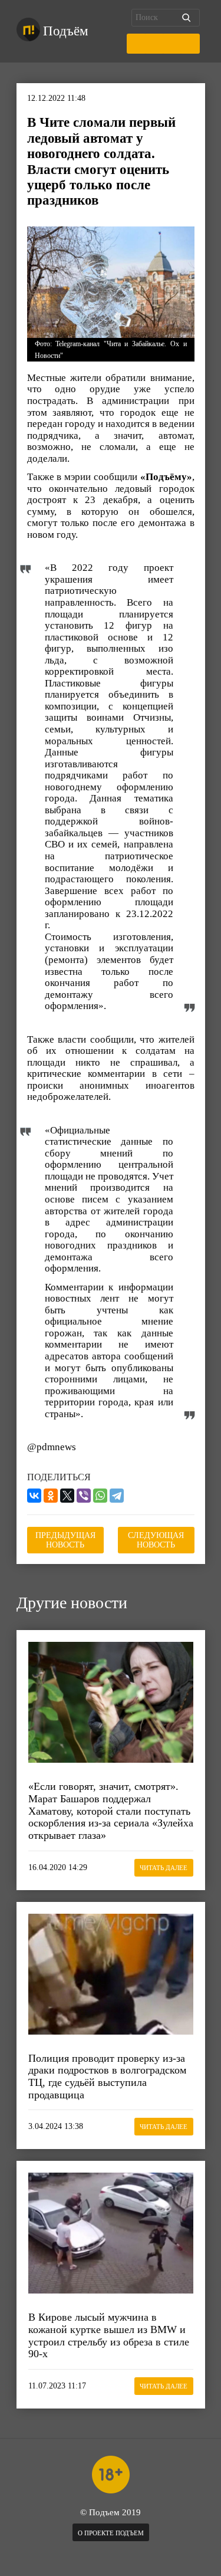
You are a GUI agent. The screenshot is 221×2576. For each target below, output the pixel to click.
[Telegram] (117, 1496)
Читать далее (164, 1868)
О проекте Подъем (111, 2533)
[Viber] (84, 1496)
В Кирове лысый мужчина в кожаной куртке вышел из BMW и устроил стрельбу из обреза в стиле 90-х (109, 2335)
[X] (67, 1496)
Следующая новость (156, 1540)
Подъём (66, 31)
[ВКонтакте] (34, 1496)
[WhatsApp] (100, 1496)
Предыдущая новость (65, 1540)
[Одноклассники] (51, 1496)
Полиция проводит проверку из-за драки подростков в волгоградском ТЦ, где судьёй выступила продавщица (107, 2076)
